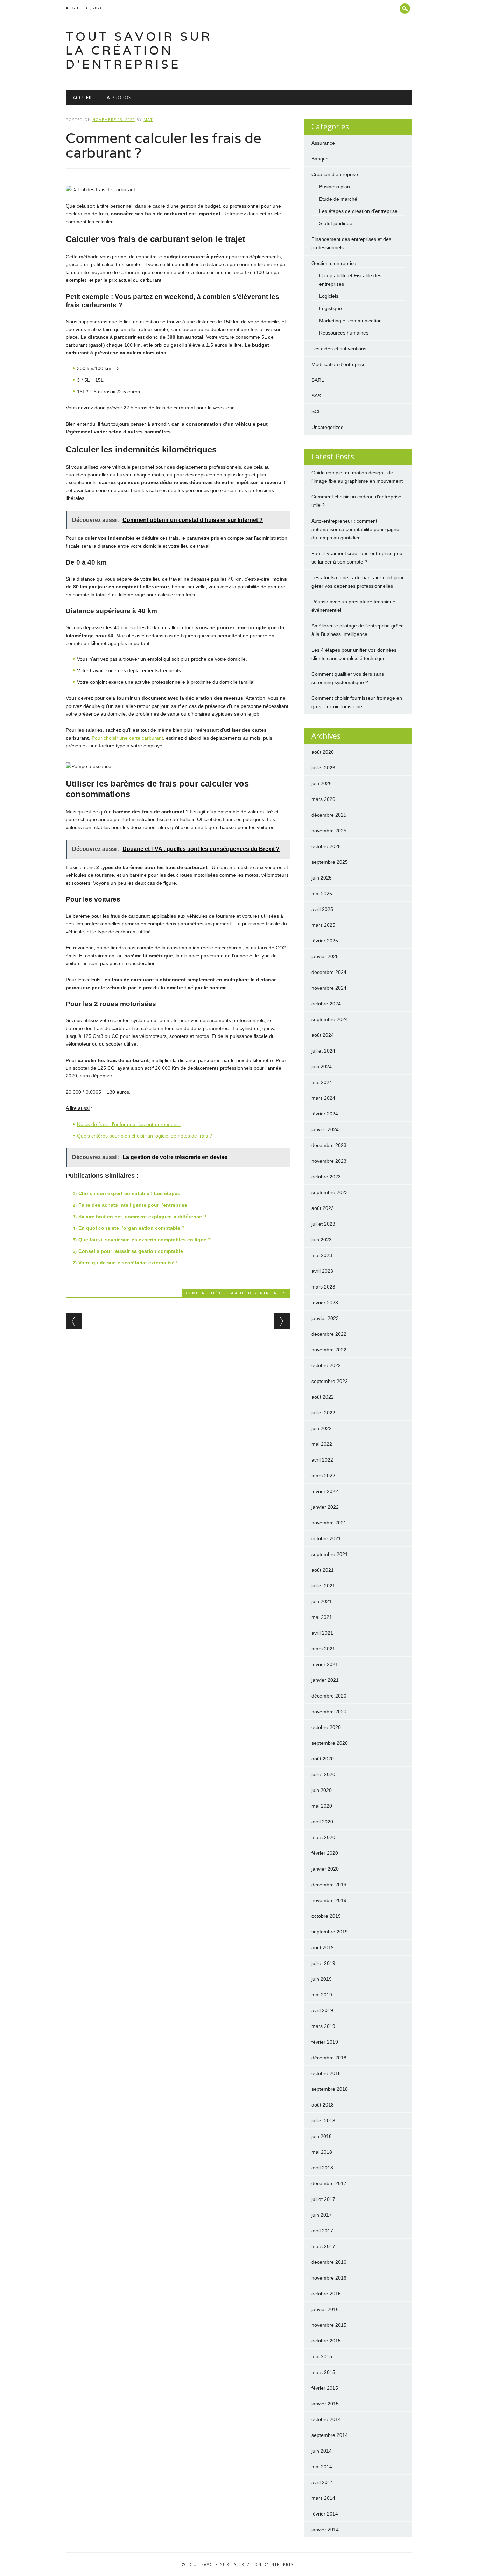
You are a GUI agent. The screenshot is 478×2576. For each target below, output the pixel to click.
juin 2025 (322, 878)
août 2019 (323, 1947)
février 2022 (325, 1491)
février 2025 (325, 941)
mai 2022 (322, 1444)
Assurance (323, 143)
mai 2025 (322, 894)
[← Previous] (74, 1321)
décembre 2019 (329, 1885)
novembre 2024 (329, 988)
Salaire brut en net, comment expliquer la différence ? (142, 1217)
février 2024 (325, 1114)
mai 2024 (322, 1082)
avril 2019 (322, 2010)
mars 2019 (323, 2026)
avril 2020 (322, 1822)
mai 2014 (322, 2467)
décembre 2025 (329, 815)
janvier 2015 (325, 2404)
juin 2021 (322, 1601)
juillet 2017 (323, 2199)
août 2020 (323, 1759)
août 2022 (323, 1397)
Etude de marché (338, 199)
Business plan (335, 187)
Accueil (83, 97)
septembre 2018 (330, 2089)
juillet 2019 (323, 1963)
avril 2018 (322, 2168)
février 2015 (325, 2388)
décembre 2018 (329, 2058)
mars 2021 (323, 1649)
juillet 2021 (323, 1586)
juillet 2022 (323, 1413)
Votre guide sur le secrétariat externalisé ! (128, 1263)
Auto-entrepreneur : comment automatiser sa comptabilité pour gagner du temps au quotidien (356, 529)
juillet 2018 (323, 2121)
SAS (316, 396)
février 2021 (325, 1664)
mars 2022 (323, 1476)
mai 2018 (322, 2152)
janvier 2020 (325, 1869)
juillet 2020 (323, 1774)
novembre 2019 (329, 1900)
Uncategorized (328, 427)
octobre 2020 (326, 1727)
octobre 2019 (326, 1916)
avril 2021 (322, 1633)
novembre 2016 (329, 2278)
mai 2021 (322, 1617)
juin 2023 (322, 1240)
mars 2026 (323, 799)
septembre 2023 (330, 1192)
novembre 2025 (329, 831)
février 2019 (325, 2042)
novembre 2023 (329, 1161)
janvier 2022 (325, 1507)
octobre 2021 (326, 1538)
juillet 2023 (323, 1224)
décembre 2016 (329, 2262)
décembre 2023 (329, 1145)
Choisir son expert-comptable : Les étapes (129, 1193)
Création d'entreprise (335, 174)
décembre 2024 (329, 972)
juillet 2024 (323, 1051)
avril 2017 (322, 2231)
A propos (119, 97)
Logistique (331, 308)
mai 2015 (322, 2356)
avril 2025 (322, 909)
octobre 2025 (326, 846)
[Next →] (282, 1321)
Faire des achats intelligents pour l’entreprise (133, 1205)
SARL (318, 380)
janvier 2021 (325, 1680)
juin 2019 (322, 1979)
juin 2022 (322, 1428)
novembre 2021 (329, 1523)
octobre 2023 (326, 1177)
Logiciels (329, 296)
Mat (148, 119)
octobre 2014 (326, 2419)
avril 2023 (322, 1271)
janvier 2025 (325, 956)
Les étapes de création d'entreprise (358, 211)
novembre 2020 (329, 1712)
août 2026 (323, 752)
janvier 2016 (325, 2309)
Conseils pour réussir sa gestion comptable (131, 1251)
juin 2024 (322, 1067)
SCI (315, 411)
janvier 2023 (325, 1318)
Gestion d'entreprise (334, 263)
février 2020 (325, 1853)
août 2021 (323, 1570)
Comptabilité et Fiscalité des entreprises (236, 1293)
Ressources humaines (344, 333)
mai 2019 (322, 1995)
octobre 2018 (326, 2073)
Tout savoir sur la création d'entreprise (139, 50)
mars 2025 (323, 925)
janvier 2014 (325, 2530)
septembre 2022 (330, 1381)
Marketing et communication (350, 321)
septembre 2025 (330, 862)
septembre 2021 (330, 1554)
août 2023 (323, 1208)
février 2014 (325, 2514)
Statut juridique (336, 223)
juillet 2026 (323, 768)
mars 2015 (323, 2372)
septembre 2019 (330, 1932)
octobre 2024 (326, 1004)
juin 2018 (322, 2136)
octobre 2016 (326, 2294)
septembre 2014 (330, 2435)
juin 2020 (322, 1790)
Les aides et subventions (339, 349)
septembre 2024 (330, 1019)
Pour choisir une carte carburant (127, 738)
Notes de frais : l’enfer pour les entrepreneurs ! (129, 1124)
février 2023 (325, 1303)
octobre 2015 (326, 2341)
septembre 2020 (330, 1743)
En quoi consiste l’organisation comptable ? (132, 1228)
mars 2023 (323, 1287)
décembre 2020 (329, 1696)
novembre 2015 (329, 2325)
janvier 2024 (325, 1129)
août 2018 (323, 2105)
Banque (320, 159)
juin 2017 (322, 2215)
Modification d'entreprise (339, 364)
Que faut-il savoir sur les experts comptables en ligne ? (145, 1240)
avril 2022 (322, 1460)
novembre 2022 (329, 1350)
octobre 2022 (326, 1365)
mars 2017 (323, 2246)
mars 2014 (323, 2498)
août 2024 (323, 1035)
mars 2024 (323, 1098)
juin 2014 (322, 2451)
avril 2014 (322, 2482)
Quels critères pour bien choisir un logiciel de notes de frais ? (145, 1136)
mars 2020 (323, 1837)
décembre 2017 (329, 2183)
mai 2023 (322, 1255)
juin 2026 (322, 783)
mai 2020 (322, 1806)
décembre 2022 (329, 1334)
